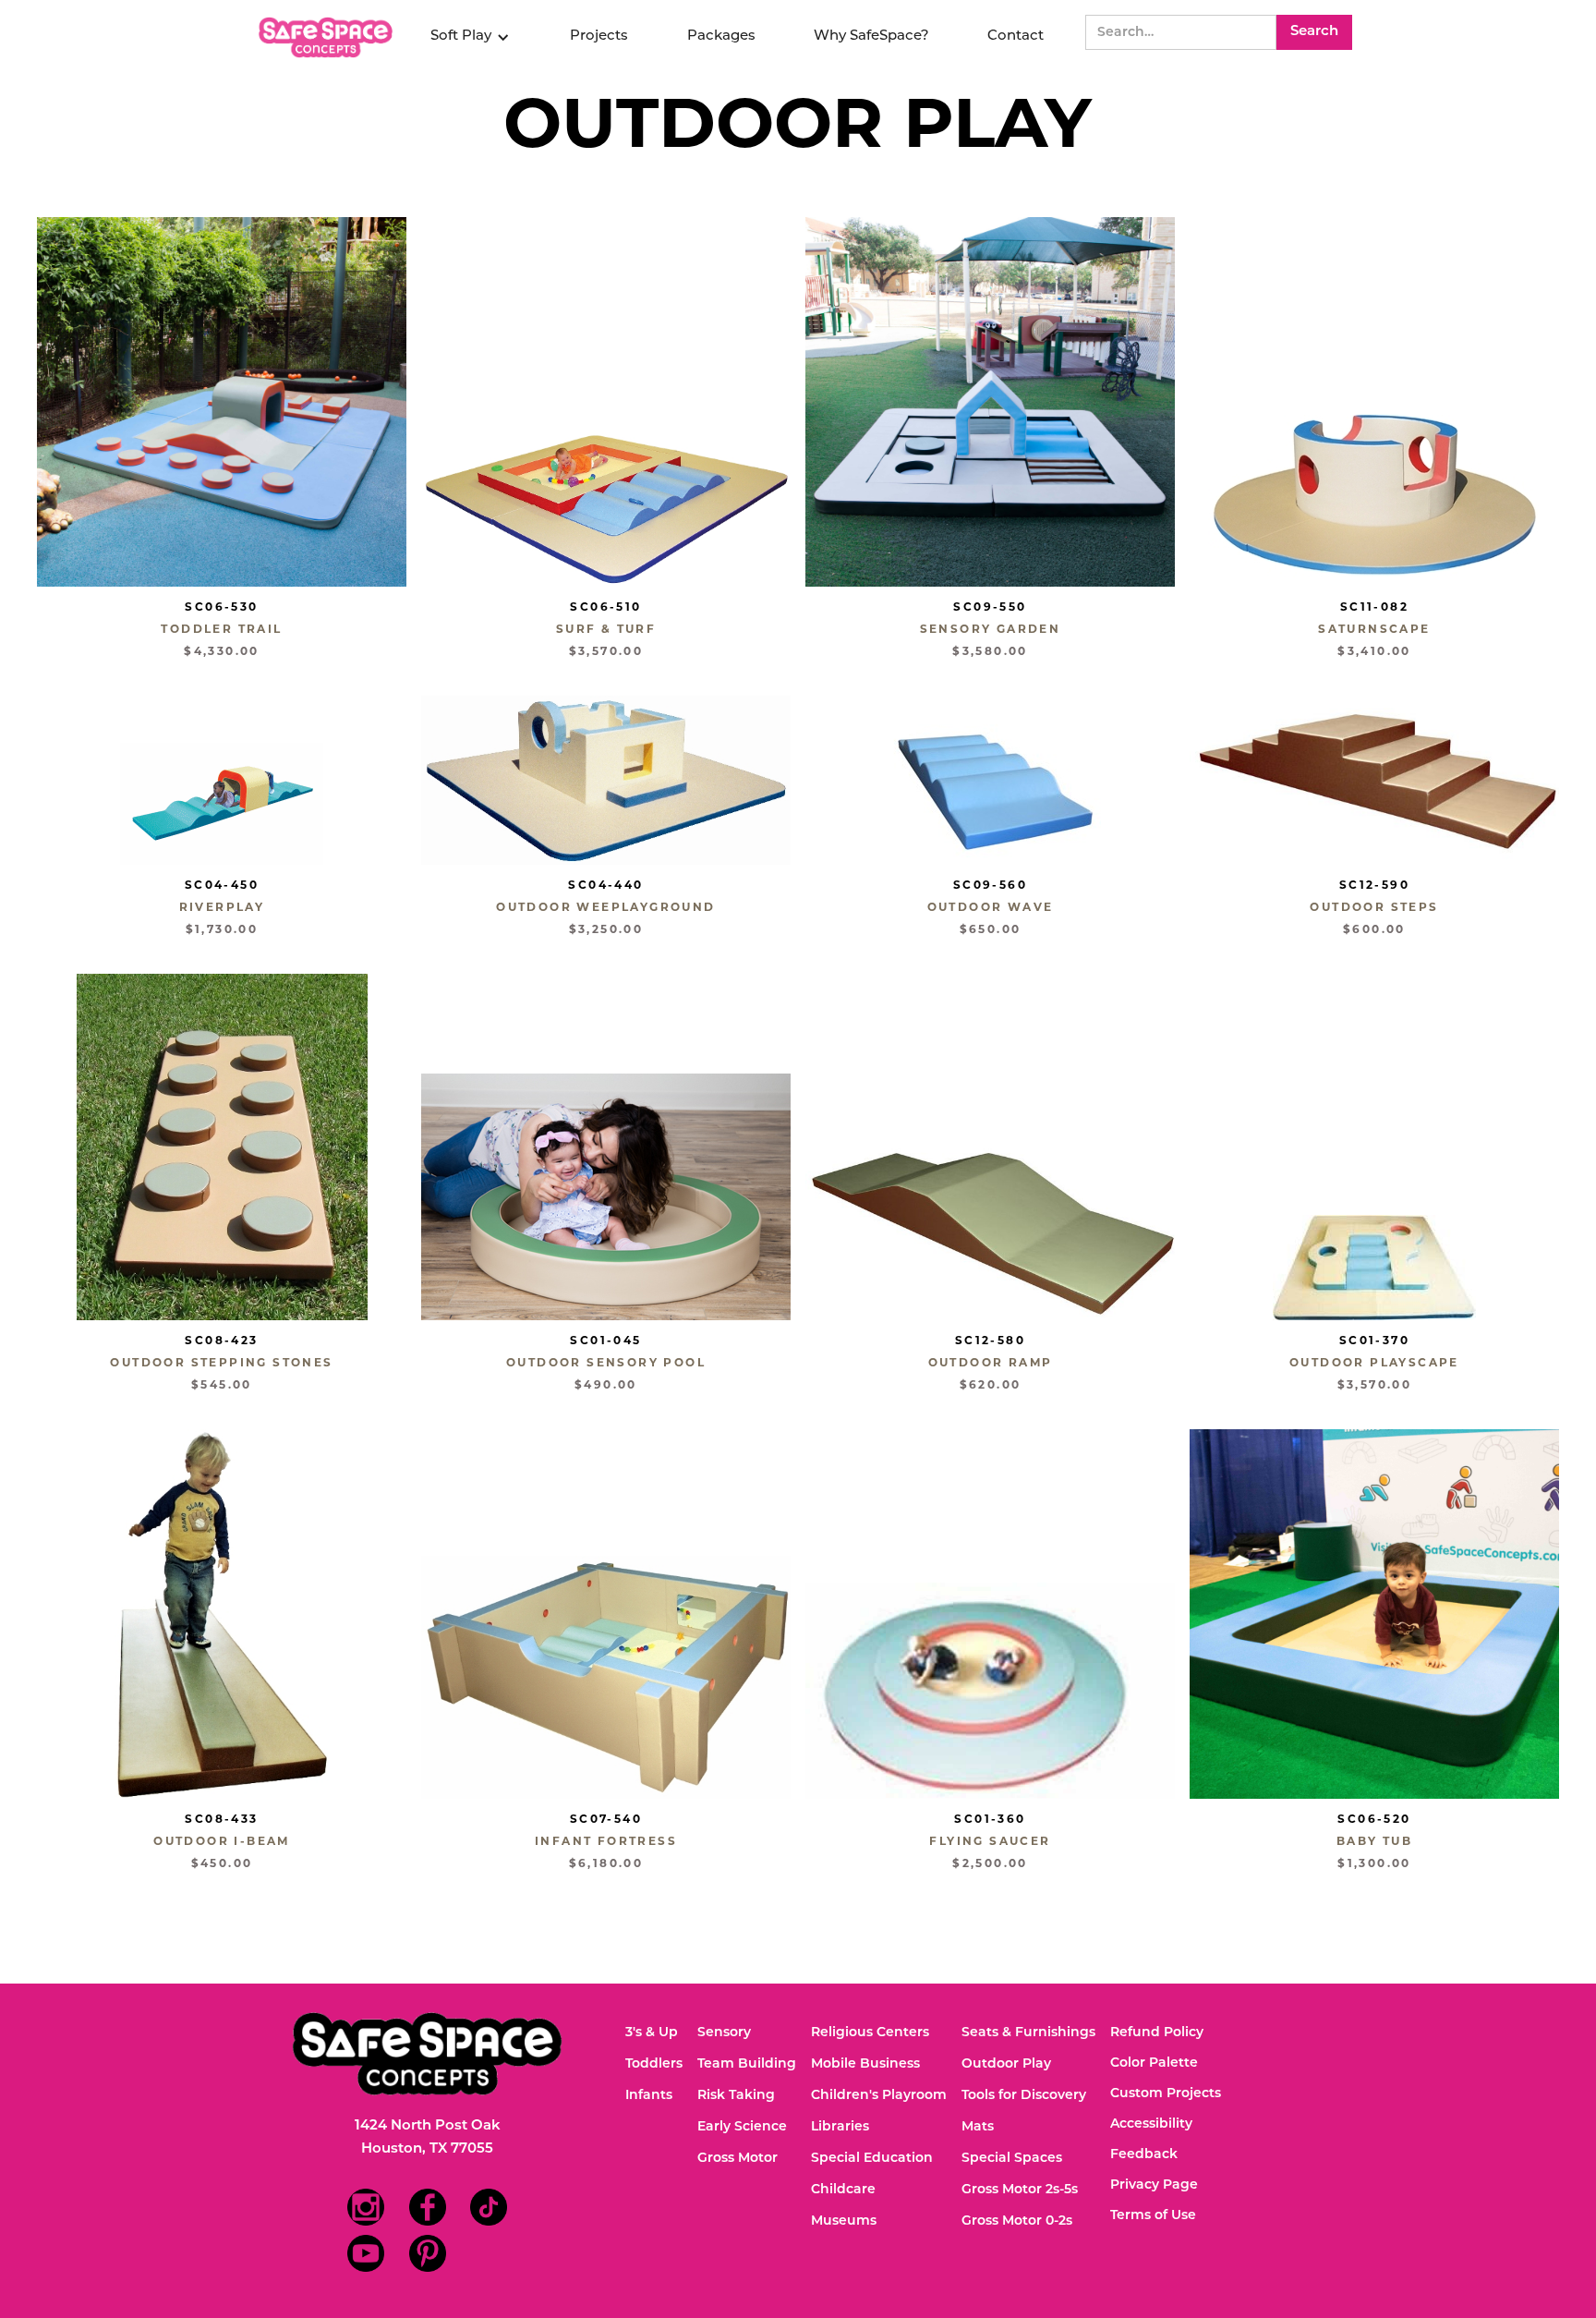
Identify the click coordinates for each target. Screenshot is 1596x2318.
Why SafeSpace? (871, 36)
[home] (328, 37)
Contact (1016, 36)
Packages (721, 36)
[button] (470, 37)
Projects (599, 36)
